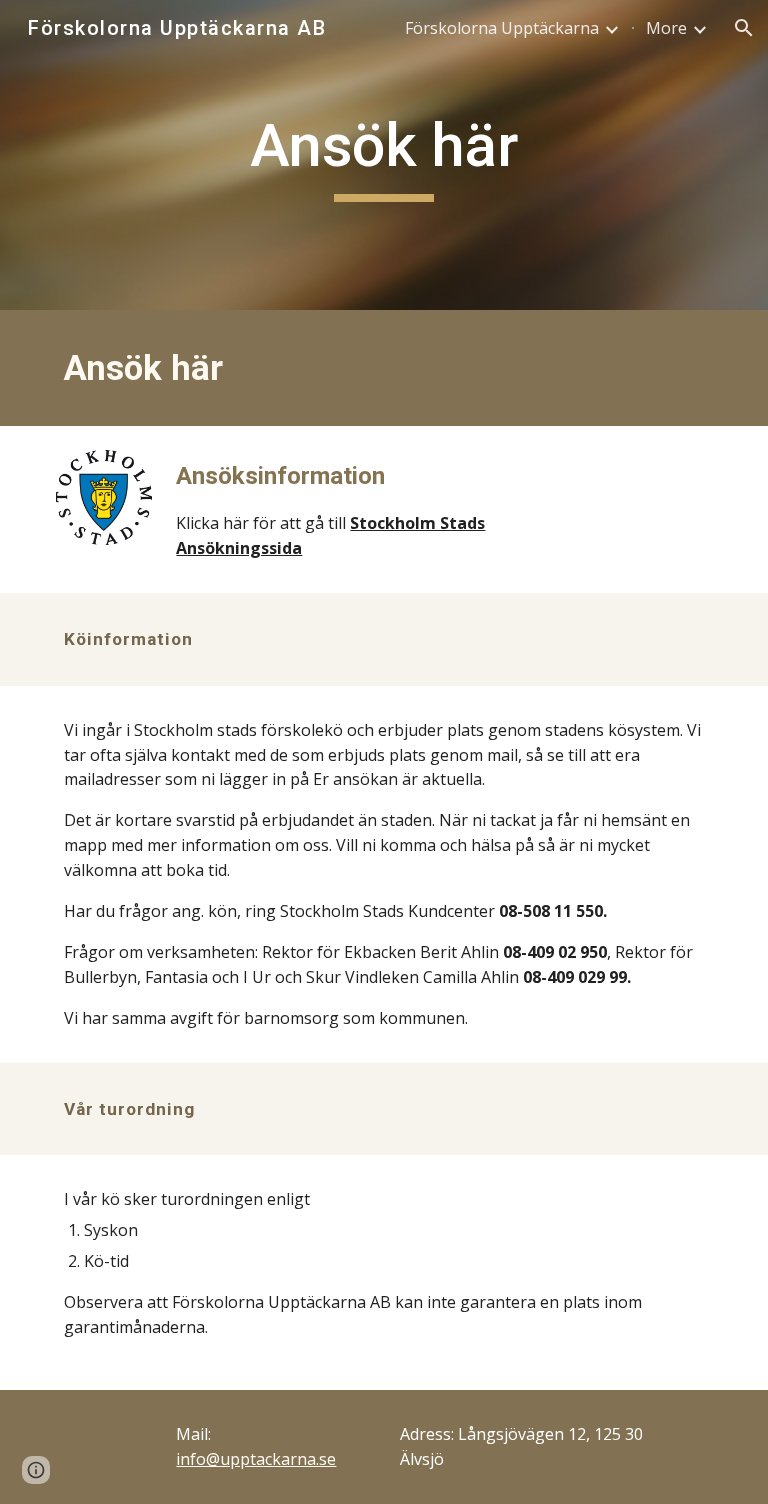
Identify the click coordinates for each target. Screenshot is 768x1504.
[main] (383, 155)
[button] (744, 28)
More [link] (666, 28)
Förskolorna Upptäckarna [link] (502, 28)
